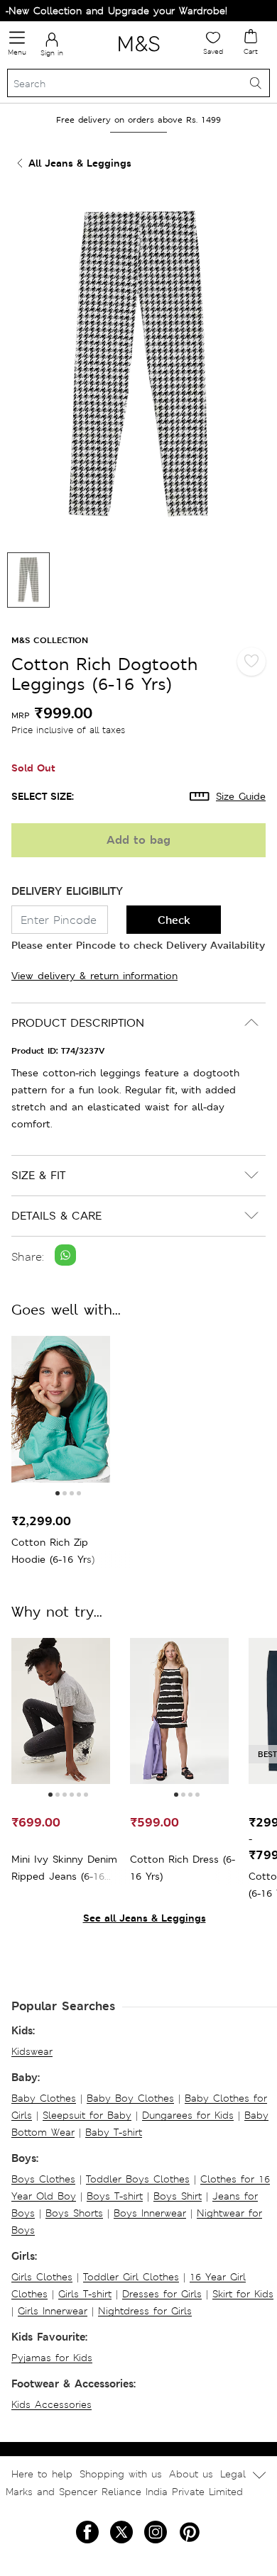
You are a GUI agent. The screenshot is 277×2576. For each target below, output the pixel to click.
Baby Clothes (44, 2098)
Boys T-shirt (115, 2196)
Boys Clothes (43, 2179)
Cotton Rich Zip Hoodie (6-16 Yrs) (53, 1551)
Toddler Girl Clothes (131, 2277)
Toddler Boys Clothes (138, 2179)
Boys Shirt (178, 2196)
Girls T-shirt (85, 2294)
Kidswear (32, 2051)
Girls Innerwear (53, 2311)
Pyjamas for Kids (52, 2358)
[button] (58, 1493)
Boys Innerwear (150, 2213)
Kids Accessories (51, 2404)
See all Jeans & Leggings (145, 1918)
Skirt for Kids (243, 2294)
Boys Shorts (74, 2213)
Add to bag (138, 840)
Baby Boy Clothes (130, 2098)
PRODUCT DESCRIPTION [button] (78, 1023)
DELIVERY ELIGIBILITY (67, 891)
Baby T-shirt (114, 2132)
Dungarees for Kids (188, 2115)
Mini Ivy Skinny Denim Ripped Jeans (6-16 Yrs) (64, 1869)
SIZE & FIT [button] (38, 1175)
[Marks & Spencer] (139, 54)
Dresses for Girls (162, 2294)
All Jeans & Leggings (80, 163)
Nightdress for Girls (145, 2311)
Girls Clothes (42, 2277)
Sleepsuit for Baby (87, 2115)
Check (174, 920)
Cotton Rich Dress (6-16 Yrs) (183, 1868)
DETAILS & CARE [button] (56, 1216)
